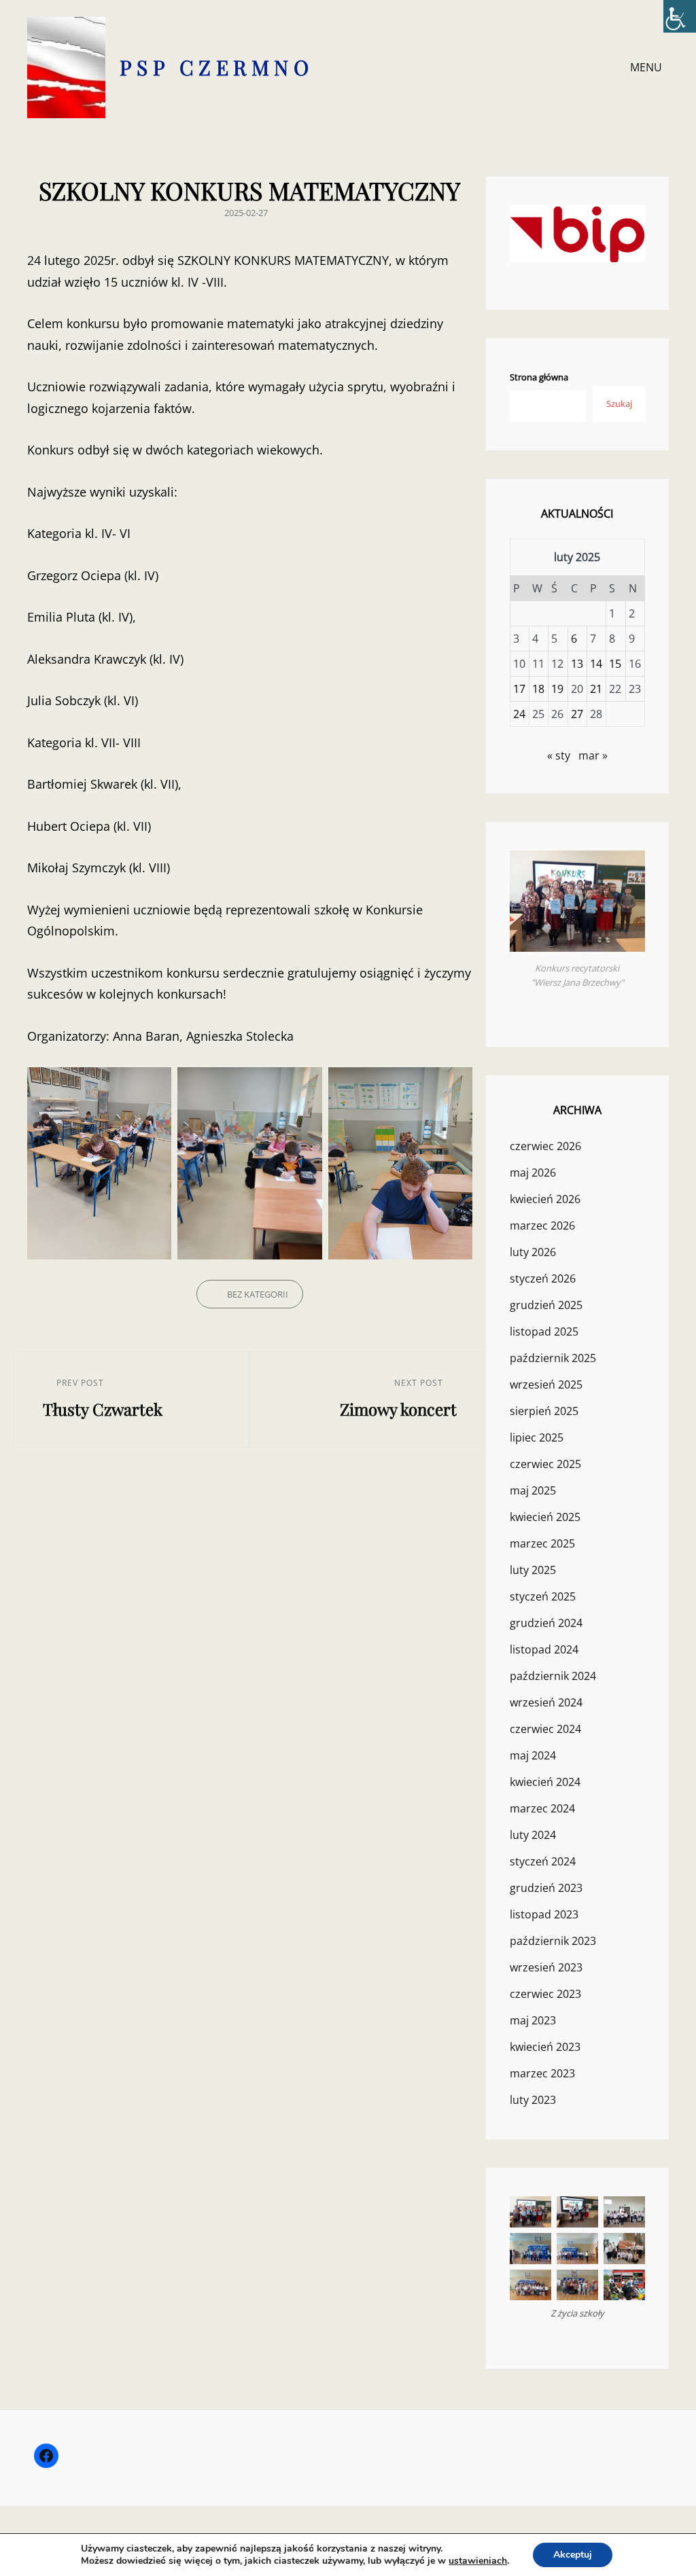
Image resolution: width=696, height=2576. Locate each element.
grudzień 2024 (546, 1623)
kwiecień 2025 (545, 1517)
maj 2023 (533, 2020)
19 (557, 689)
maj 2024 (533, 1755)
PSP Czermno (217, 67)
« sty (559, 755)
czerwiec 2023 (545, 1994)
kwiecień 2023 (545, 2047)
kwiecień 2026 (545, 1199)
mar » (593, 755)
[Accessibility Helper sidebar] (680, 16)
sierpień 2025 (544, 1411)
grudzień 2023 (546, 1888)
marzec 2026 (542, 1226)
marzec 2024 (542, 1808)
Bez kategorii (258, 1294)
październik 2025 (553, 1358)
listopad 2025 (544, 1331)
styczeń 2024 (543, 1861)
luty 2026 (533, 1252)
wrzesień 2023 (546, 1967)
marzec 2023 (542, 2073)
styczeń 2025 (543, 1596)
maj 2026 (533, 1173)
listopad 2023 (544, 1914)
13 (577, 664)
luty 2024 (533, 1835)
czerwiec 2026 (545, 1146)
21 (596, 689)
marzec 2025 (542, 1543)
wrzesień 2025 (546, 1384)
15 (615, 664)
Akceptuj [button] (573, 2555)
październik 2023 (553, 1941)
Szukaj (619, 404)
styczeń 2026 (543, 1278)
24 (519, 714)
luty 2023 (533, 2100)
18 (538, 689)
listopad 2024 (544, 1649)
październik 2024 (553, 1676)
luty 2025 (533, 1570)
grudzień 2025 (546, 1305)
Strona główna (539, 377)
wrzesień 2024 (546, 1702)
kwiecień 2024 (545, 1782)
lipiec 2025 (537, 1437)
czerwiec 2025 (545, 1464)
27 (577, 714)
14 (596, 664)
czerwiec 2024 (545, 1729)
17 (519, 689)
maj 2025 (533, 1490)
